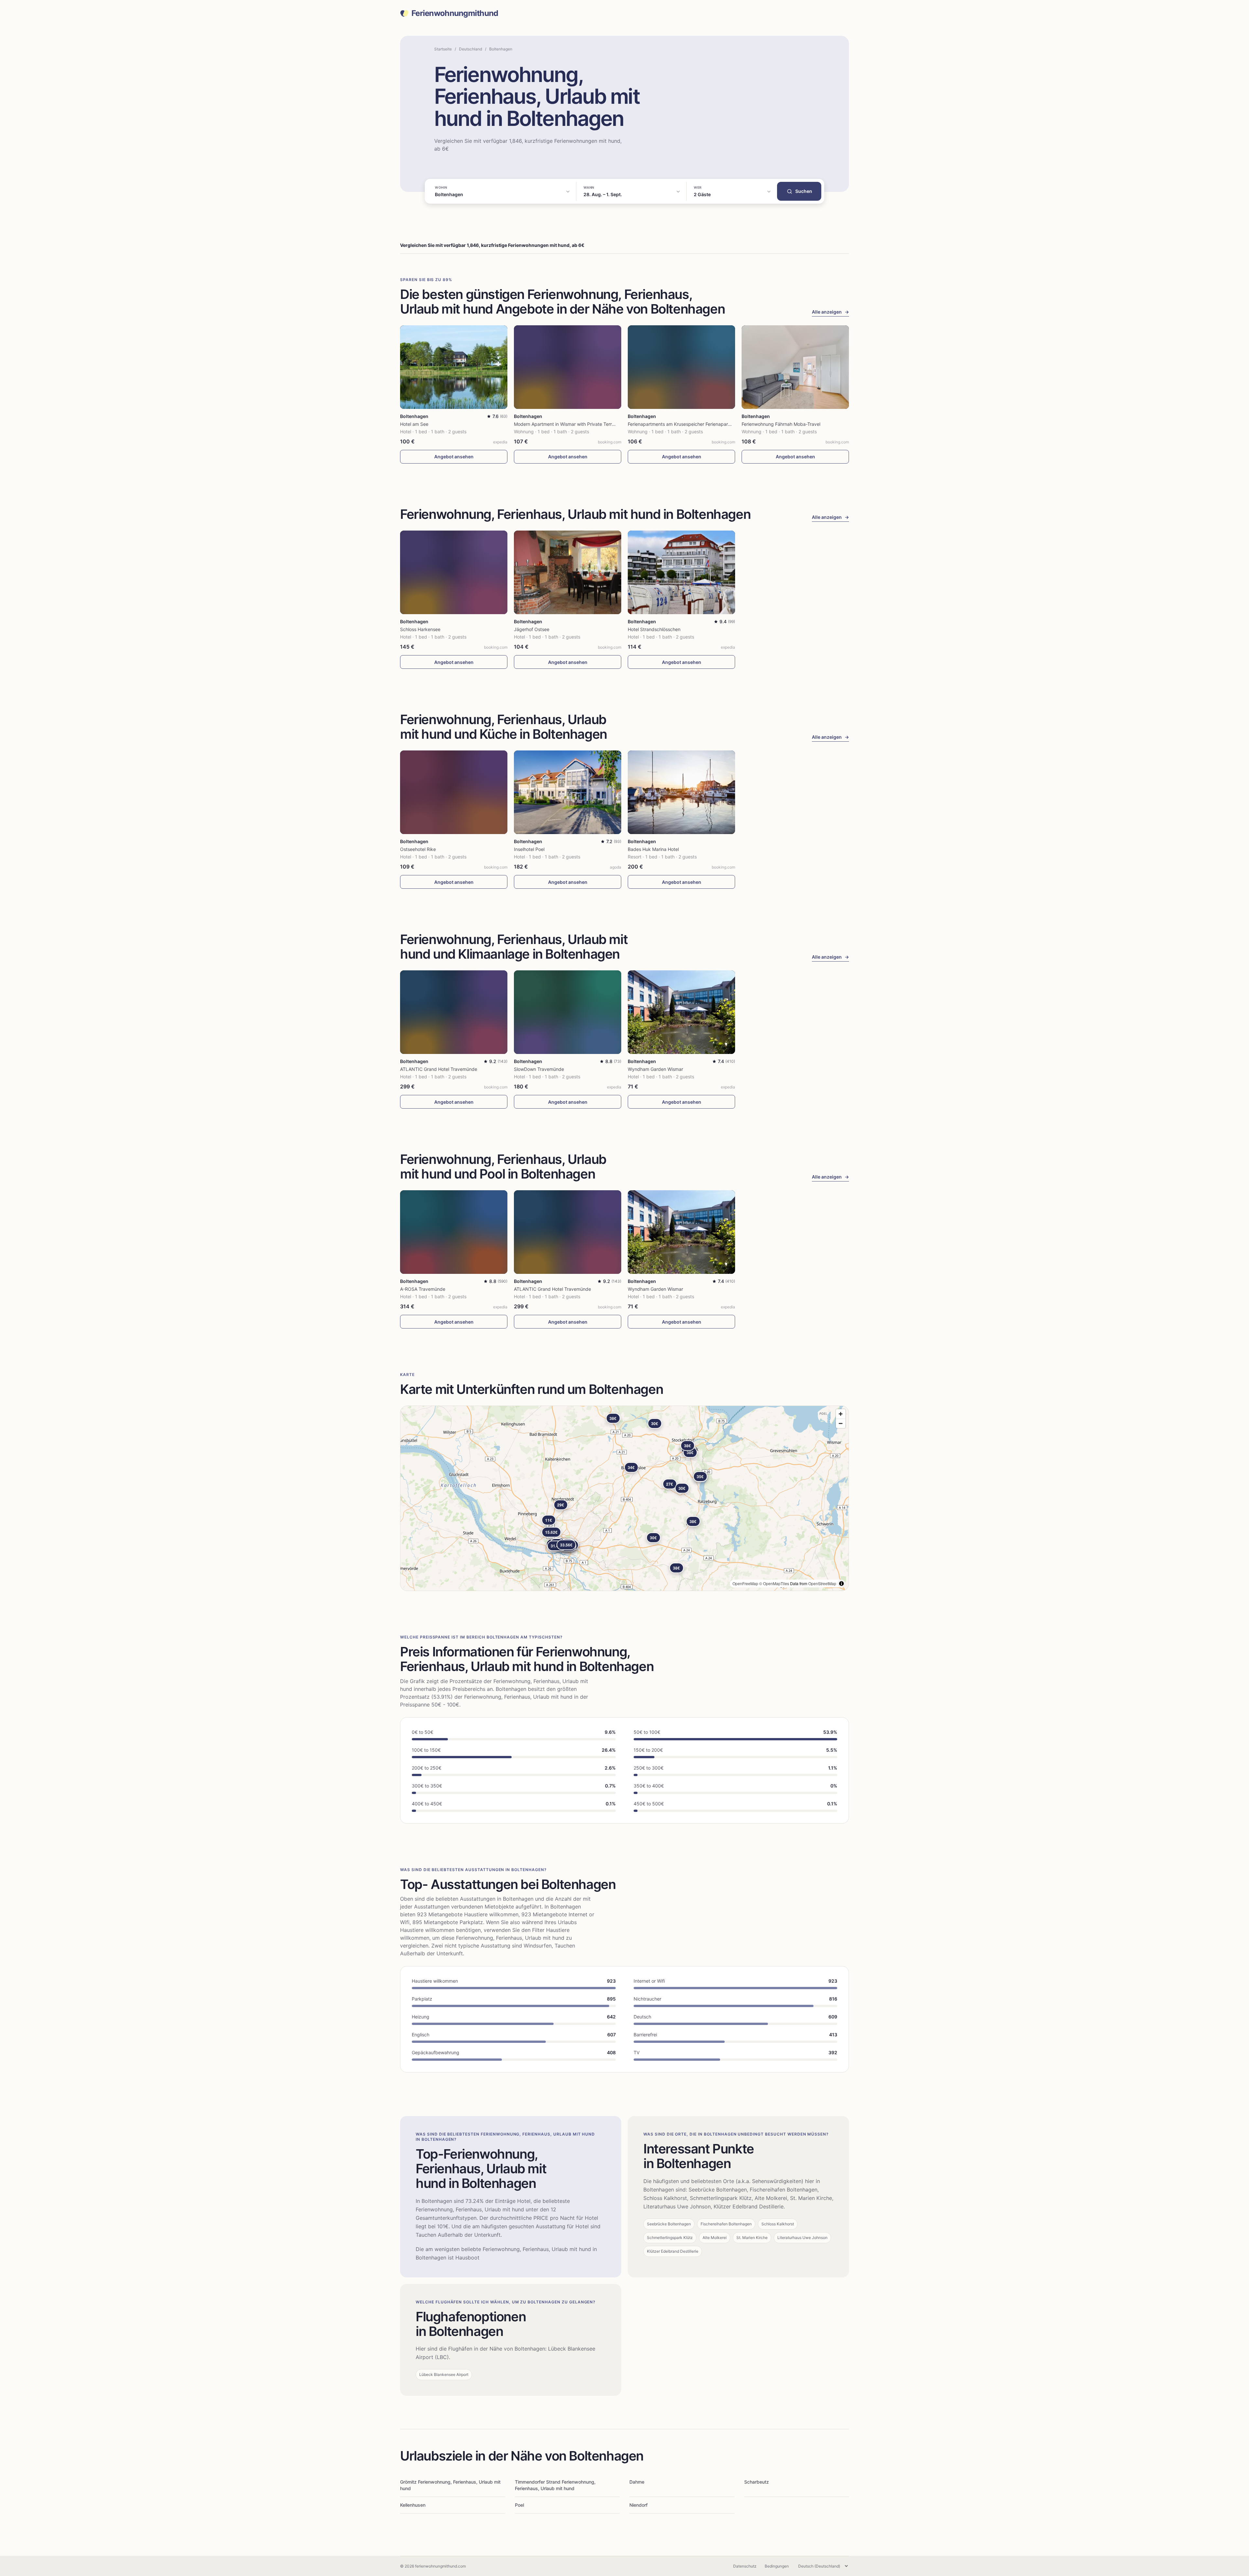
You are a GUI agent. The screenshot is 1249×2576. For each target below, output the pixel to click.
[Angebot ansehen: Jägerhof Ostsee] (568, 572)
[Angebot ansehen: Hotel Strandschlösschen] (681, 572)
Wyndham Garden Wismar (655, 1069)
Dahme (637, 2482)
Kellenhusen (413, 2505)
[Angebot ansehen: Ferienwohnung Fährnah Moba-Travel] (795, 367)
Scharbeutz (757, 2482)
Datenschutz (745, 2566)
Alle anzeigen (830, 312)
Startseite (443, 49)
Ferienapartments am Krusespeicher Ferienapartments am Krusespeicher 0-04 (711, 424)
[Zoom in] (841, 1414)
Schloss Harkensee (420, 629)
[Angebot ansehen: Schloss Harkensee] (454, 572)
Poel (519, 2505)
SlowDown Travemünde (539, 1069)
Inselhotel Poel (529, 849)
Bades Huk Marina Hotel (653, 849)
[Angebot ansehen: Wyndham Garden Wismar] (681, 1012)
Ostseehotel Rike (418, 849)
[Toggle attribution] (841, 1584)
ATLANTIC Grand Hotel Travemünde (439, 1069)
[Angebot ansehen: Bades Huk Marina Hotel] (681, 792)
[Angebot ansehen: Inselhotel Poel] (568, 792)
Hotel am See (414, 424)
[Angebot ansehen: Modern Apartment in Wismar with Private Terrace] (568, 367)
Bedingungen (777, 2566)
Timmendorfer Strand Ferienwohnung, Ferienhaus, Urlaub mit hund (555, 2485)
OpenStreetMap (822, 1583)
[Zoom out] (841, 1423)
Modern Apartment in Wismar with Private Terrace (567, 424)
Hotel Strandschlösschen (654, 629)
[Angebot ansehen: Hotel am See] (454, 367)
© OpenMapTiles (774, 1583)
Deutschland (470, 49)
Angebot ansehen (454, 457)
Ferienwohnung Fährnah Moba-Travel (781, 424)
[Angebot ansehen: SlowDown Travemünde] (568, 1012)
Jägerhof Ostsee (532, 629)
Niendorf (638, 2505)
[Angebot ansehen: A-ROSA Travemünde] (454, 1232)
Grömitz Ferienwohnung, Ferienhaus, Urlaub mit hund (450, 2485)
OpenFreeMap (745, 1583)
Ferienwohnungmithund (455, 13)
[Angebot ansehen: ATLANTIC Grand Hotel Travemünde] (454, 1012)
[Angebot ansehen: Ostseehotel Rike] (454, 792)
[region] (624, 1498)
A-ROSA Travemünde (423, 1289)
